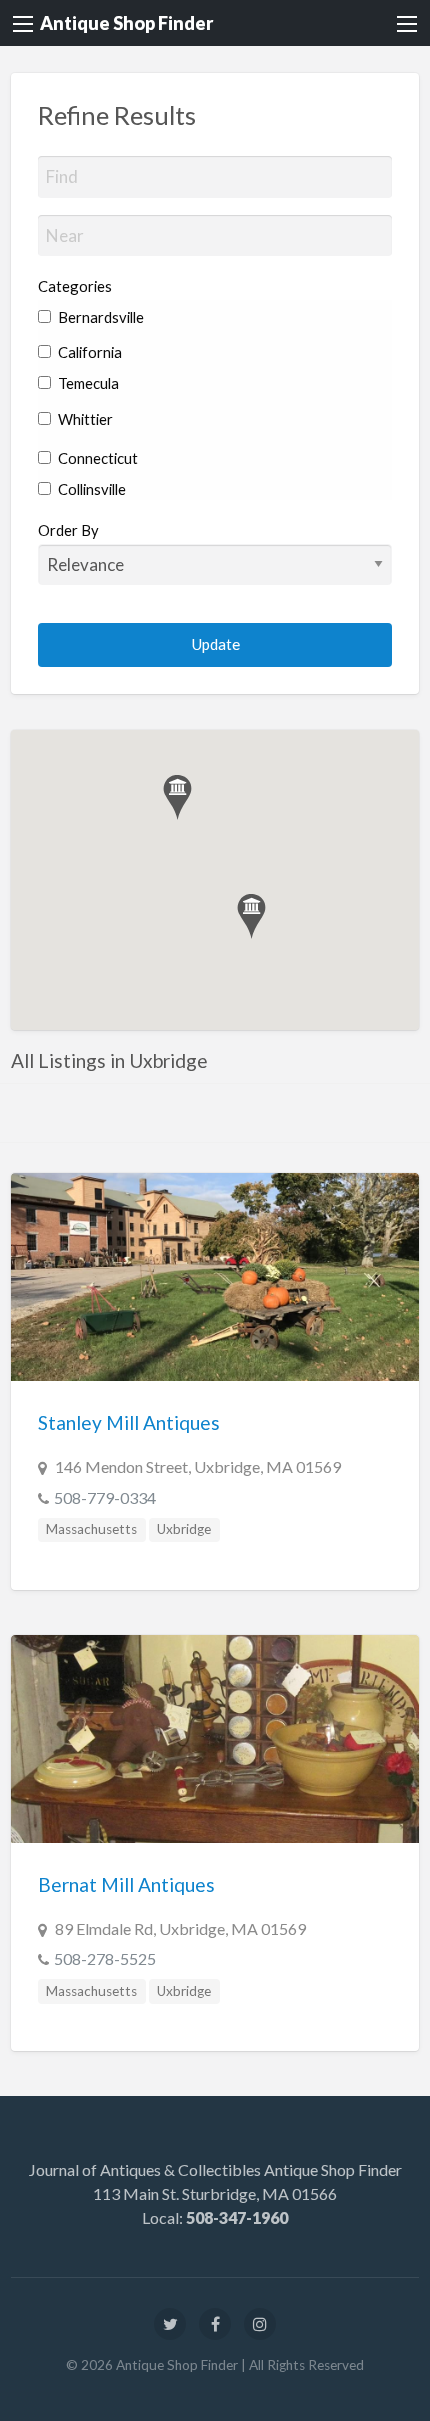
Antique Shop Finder (126, 23)
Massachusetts (91, 1529)
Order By (68, 530)
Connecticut (96, 458)
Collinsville (90, 489)
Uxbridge (184, 1529)
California (88, 352)
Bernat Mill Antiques (126, 1884)
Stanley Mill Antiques (129, 1422)
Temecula (87, 383)
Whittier (84, 419)
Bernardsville (99, 317)
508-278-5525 (105, 1958)
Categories (75, 286)
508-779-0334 (105, 1497)
